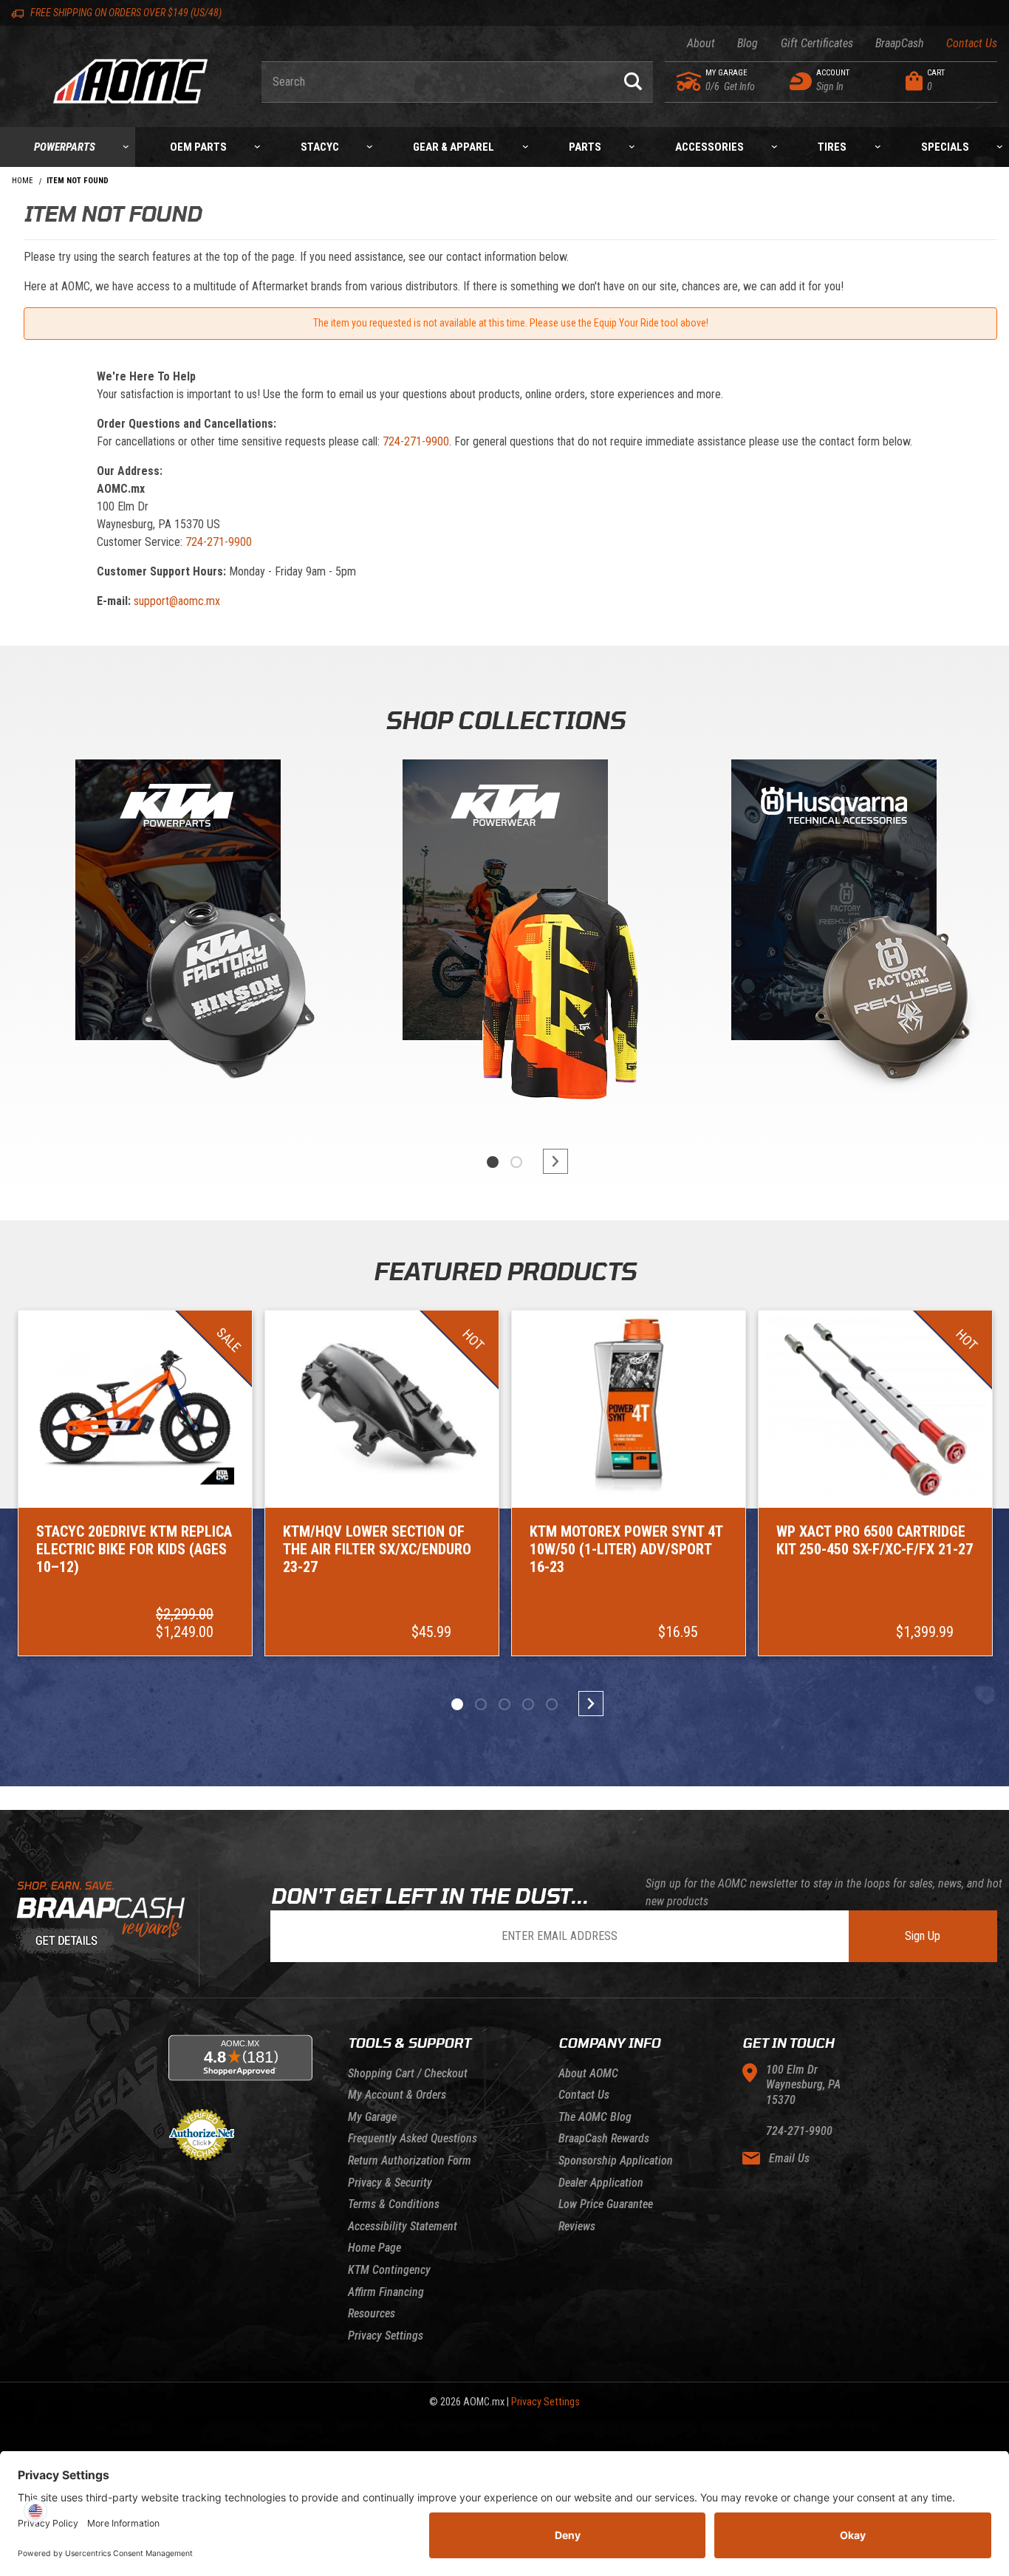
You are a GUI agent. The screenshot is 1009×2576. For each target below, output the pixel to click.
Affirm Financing (386, 2292)
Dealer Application (601, 2183)
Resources (372, 2313)
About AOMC (588, 2073)
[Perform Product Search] (633, 82)
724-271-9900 (416, 441)
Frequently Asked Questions (413, 2138)
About (701, 43)
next (549, 1161)
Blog (748, 43)
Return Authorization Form (410, 2160)
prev (460, 1161)
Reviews (577, 2226)
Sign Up (923, 1936)
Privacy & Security (390, 2183)
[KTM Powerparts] (177, 903)
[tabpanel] (176, 937)
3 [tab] (504, 1704)
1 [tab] (493, 1162)
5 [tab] (552, 1704)
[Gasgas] (834, 903)
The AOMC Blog (595, 2117)
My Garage (372, 2117)
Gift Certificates (817, 43)
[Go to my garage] (690, 81)
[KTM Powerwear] (505, 903)
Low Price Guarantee (606, 2204)
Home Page (374, 2248)
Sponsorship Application (616, 2160)
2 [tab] (516, 1162)
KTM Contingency (389, 2270)
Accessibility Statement (403, 2226)
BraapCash (900, 43)
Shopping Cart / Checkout (408, 2073)
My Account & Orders (397, 2095)
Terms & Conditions (394, 2204)
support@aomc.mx (177, 601)
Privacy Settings (386, 2336)
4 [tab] (528, 1704)
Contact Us (972, 43)
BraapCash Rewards (604, 2138)
